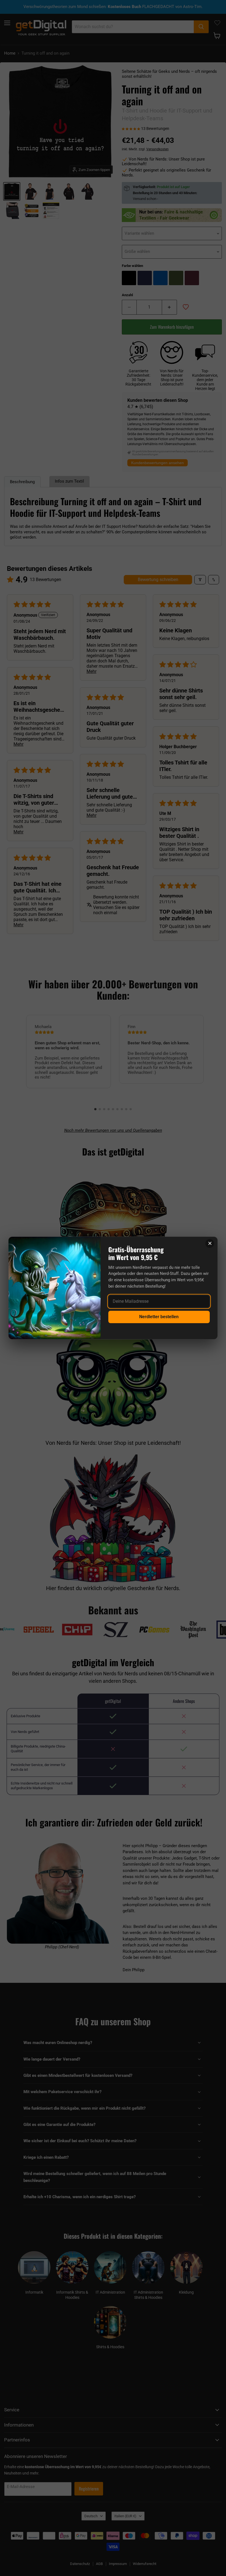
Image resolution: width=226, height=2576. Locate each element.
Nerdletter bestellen (159, 1317)
